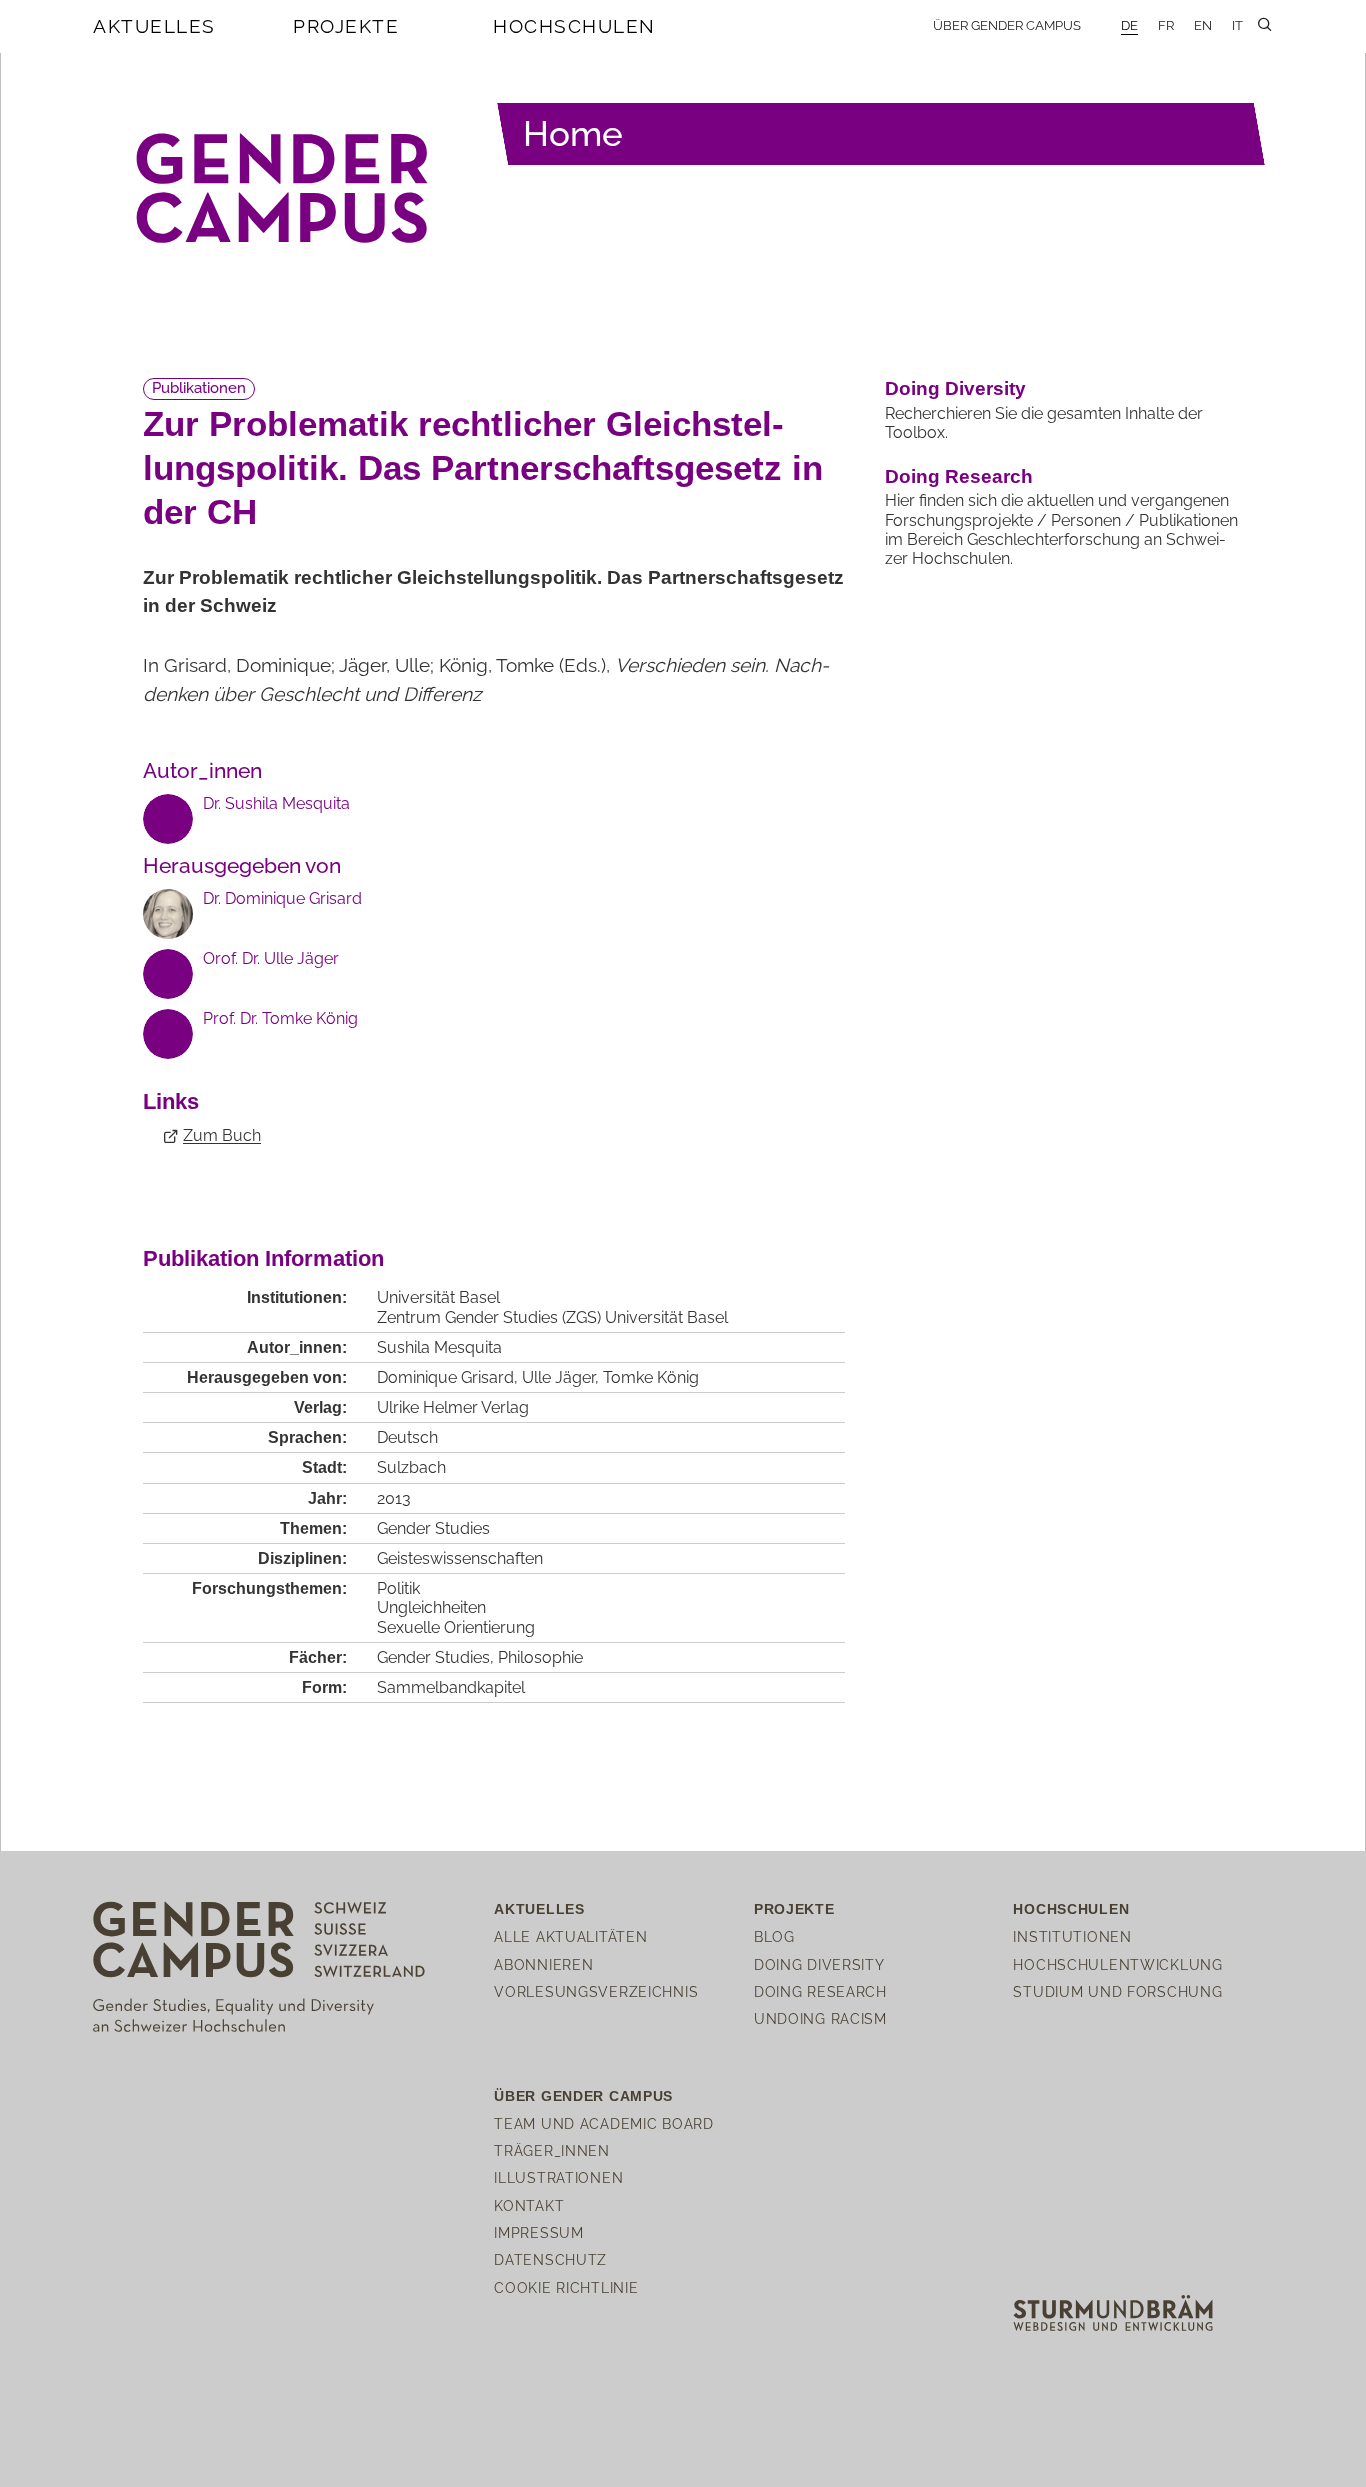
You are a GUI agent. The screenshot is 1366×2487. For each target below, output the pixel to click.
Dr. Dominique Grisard (282, 898)
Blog (774, 1936)
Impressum (538, 2232)
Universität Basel (438, 1297)
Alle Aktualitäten (570, 1936)
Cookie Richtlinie (566, 2287)
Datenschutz (550, 2259)
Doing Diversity (955, 388)
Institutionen (1072, 1936)
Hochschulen (574, 26)
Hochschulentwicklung (1117, 1964)
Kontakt (529, 2205)
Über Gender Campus (1007, 25)
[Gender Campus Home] (283, 189)
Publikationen (199, 388)
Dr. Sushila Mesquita (276, 803)
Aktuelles (154, 26)
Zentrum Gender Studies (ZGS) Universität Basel (552, 1317)
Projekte (346, 26)
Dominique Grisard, (449, 1377)
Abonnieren (543, 1964)
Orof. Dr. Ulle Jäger (271, 958)
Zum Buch (222, 1135)
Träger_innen (552, 2150)
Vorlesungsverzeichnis (596, 1991)
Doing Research (959, 476)
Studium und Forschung (1117, 1991)
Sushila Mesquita (439, 1347)
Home (573, 133)
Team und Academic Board (604, 2123)
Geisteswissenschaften (460, 1558)
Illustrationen (558, 2177)
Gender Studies (433, 1528)
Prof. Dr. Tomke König (280, 1018)
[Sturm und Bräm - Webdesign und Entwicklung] (1113, 2311)
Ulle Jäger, (562, 1377)
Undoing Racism (820, 2018)
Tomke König (651, 1377)
